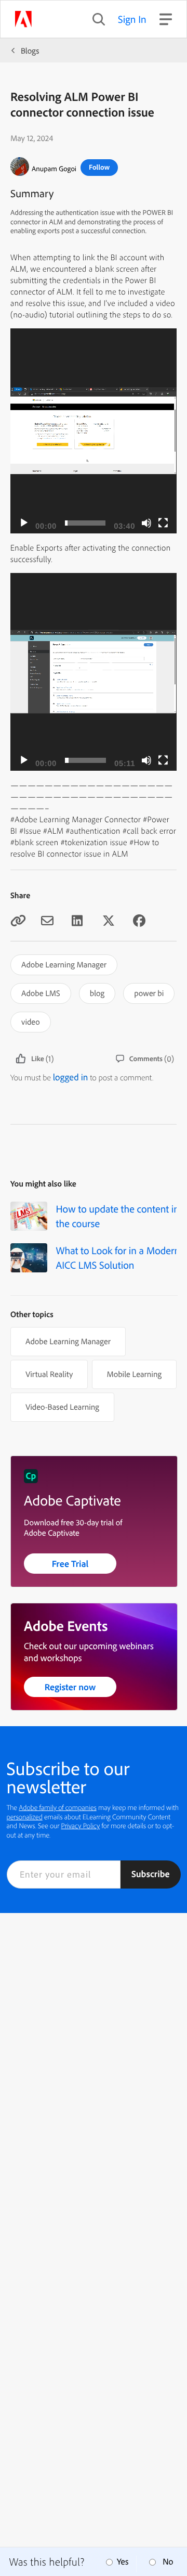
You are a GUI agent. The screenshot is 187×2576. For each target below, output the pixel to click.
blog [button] (97, 993)
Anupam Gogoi (54, 169)
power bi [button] (149, 993)
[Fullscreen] (163, 523)
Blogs (30, 50)
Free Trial (70, 1564)
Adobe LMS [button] (41, 993)
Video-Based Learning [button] (62, 1407)
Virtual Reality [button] (49, 1374)
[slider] (85, 523)
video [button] (31, 1022)
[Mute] (146, 523)
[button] (94, 431)
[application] (94, 431)
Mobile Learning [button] (134, 1374)
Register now (70, 1687)
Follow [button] (99, 167)
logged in (71, 1077)
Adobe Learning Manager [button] (64, 964)
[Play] (24, 523)
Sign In (132, 19)
